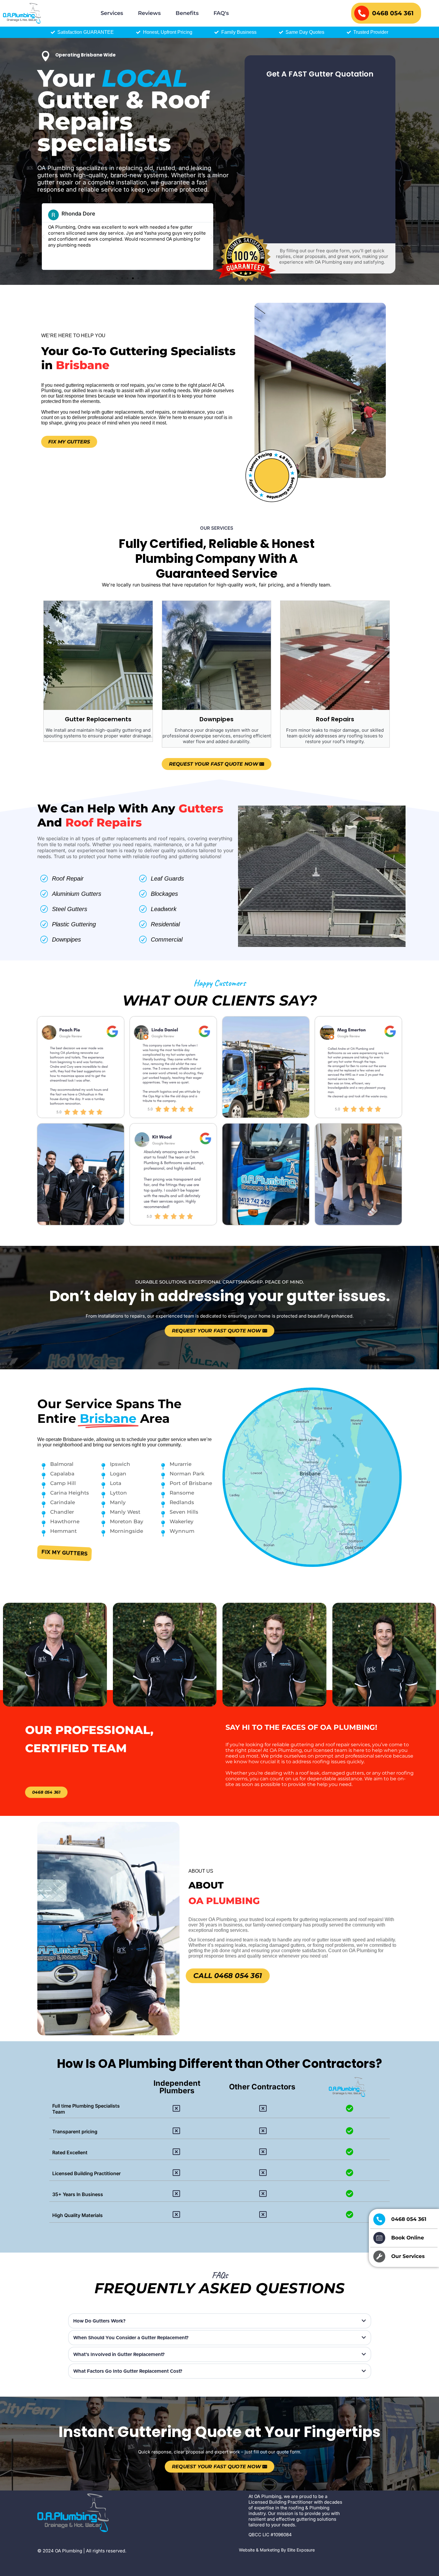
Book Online (408, 2238)
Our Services (408, 2256)
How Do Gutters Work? (99, 2321)
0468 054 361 (393, 13)
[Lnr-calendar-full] (379, 2238)
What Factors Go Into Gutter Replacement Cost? (128, 2371)
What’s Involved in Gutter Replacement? (119, 2355)
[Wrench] (379, 2256)
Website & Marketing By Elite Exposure (277, 2550)
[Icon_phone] (379, 2219)
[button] (43, 237)
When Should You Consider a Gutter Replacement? (131, 2338)
